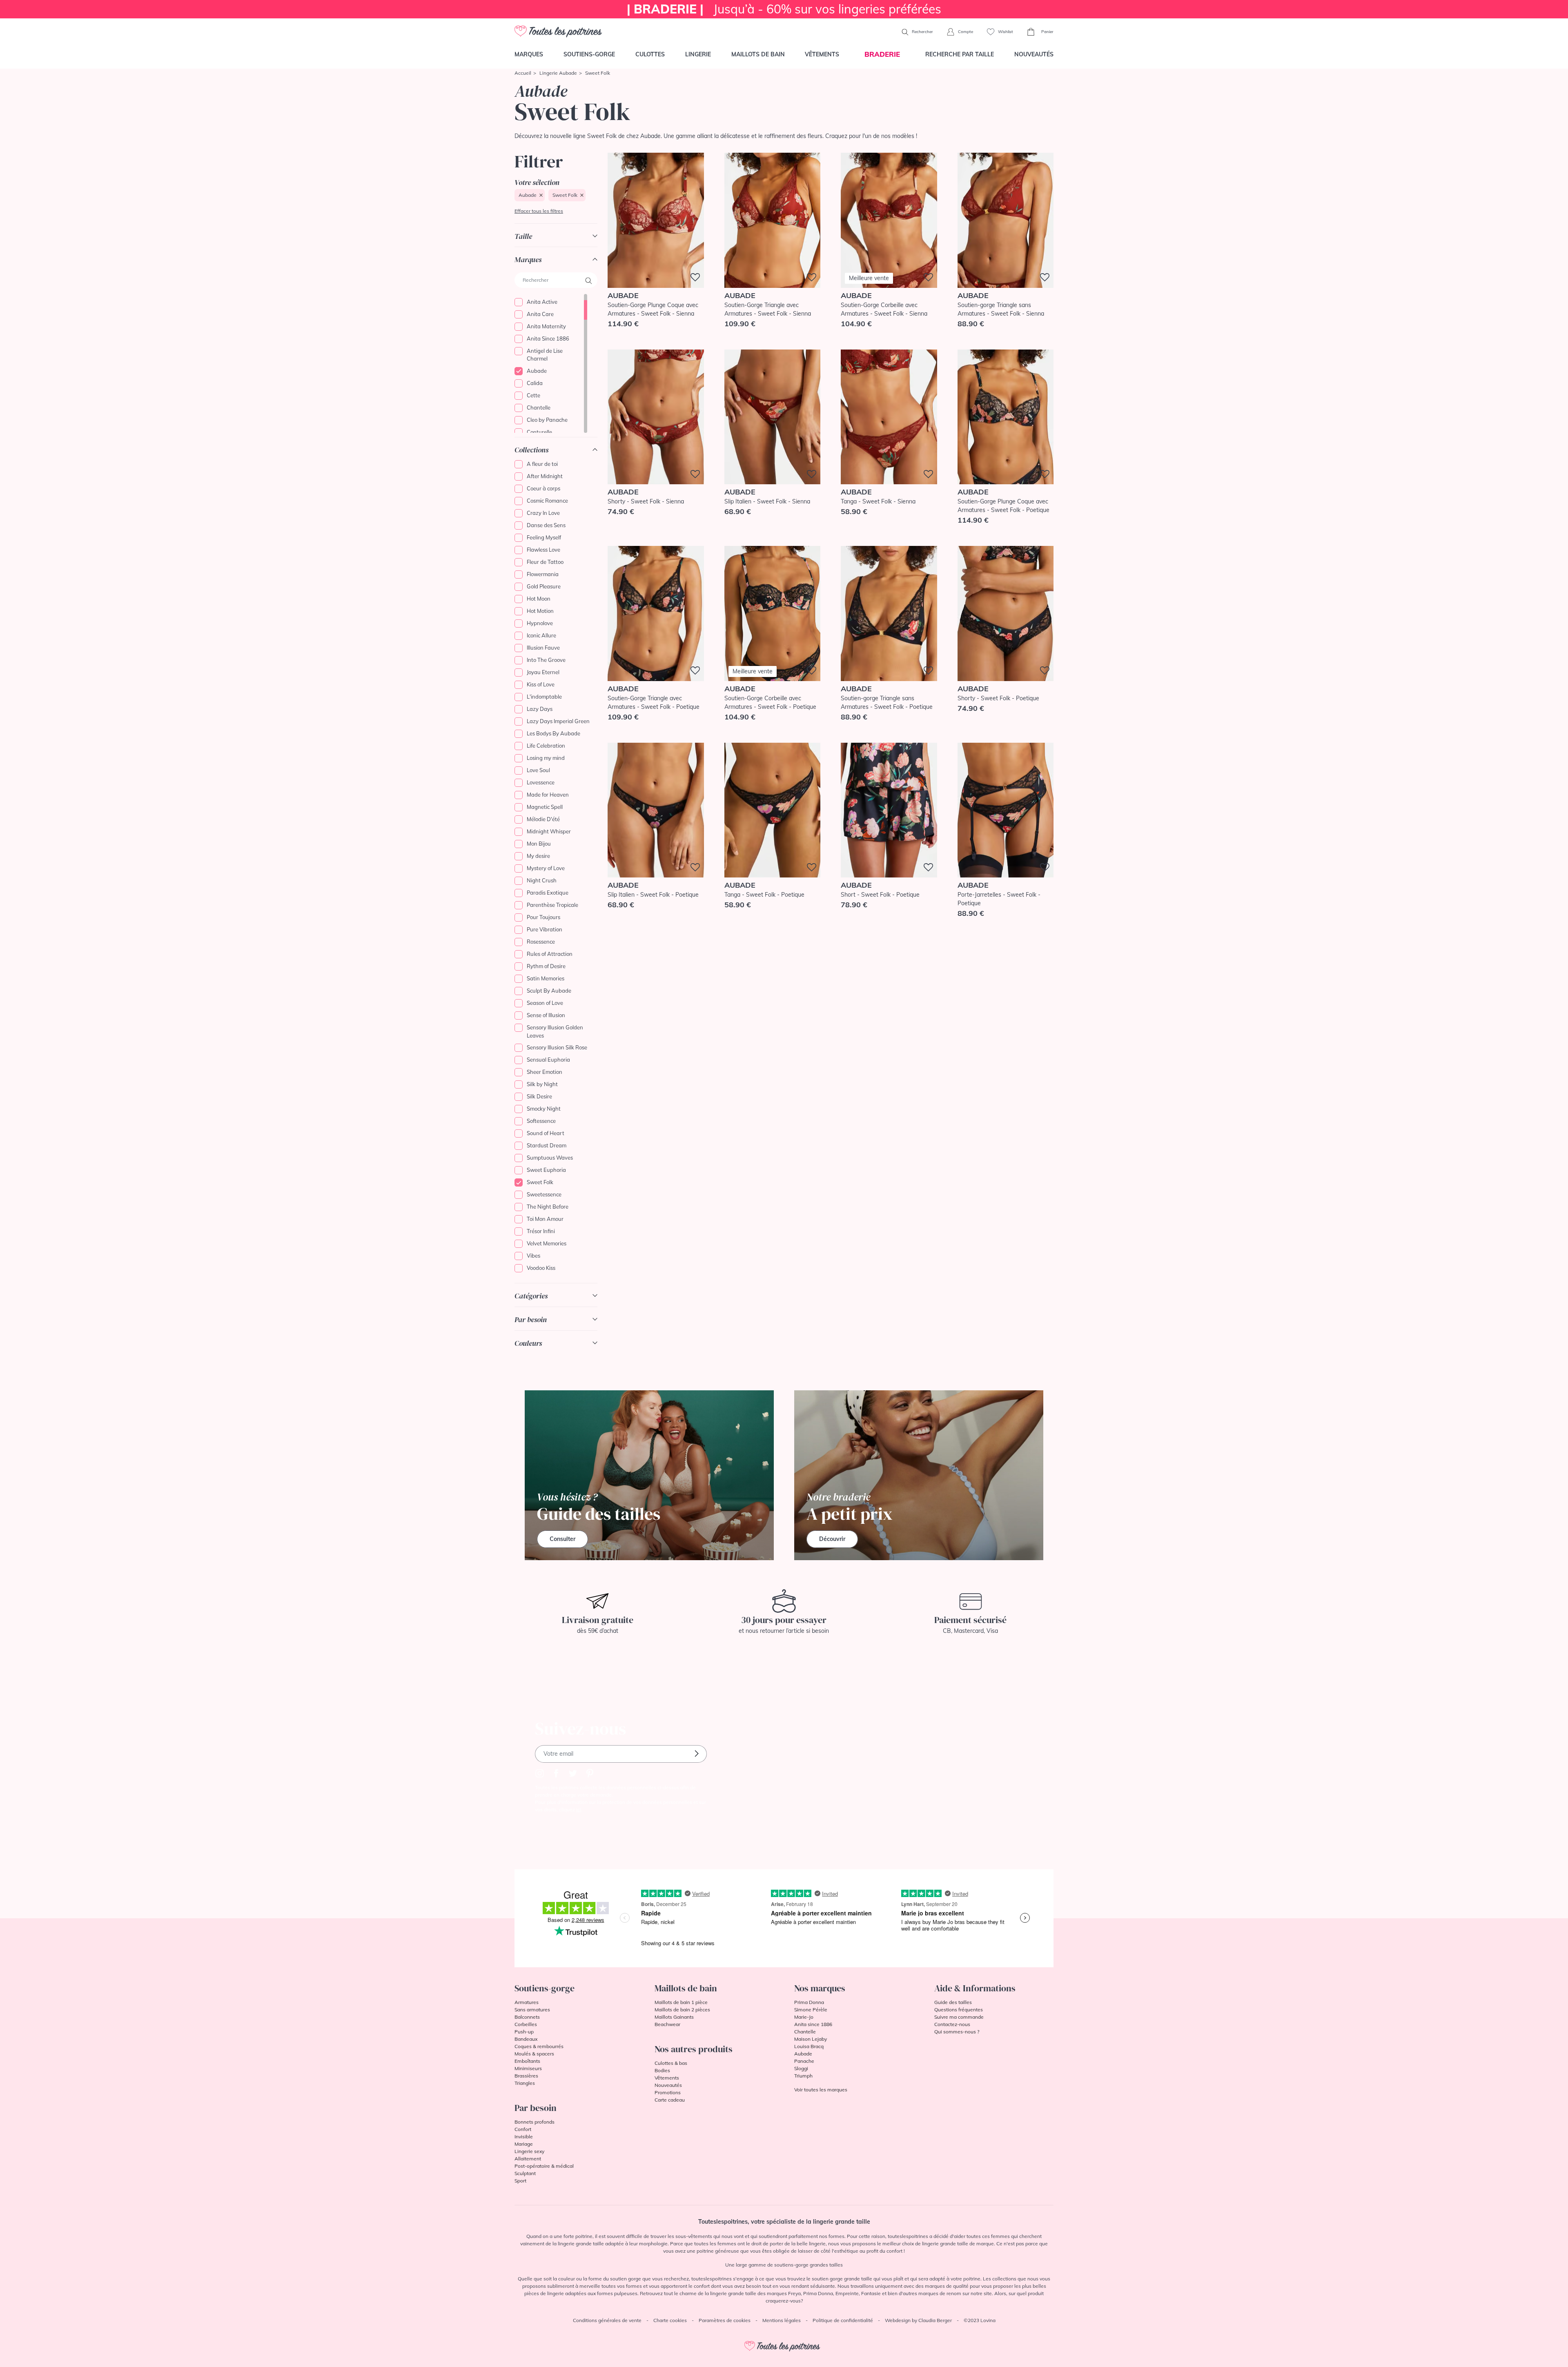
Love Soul (538, 770)
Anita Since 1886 (548, 338)
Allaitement (528, 2159)
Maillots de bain (758, 54)
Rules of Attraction (550, 954)
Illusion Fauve (543, 648)
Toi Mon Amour (545, 1219)
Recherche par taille (960, 54)
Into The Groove (546, 660)
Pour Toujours (543, 917)
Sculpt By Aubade (549, 991)
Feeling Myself (544, 537)
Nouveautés (1034, 54)
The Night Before (548, 1207)
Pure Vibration (545, 929)
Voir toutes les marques (821, 2090)
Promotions (668, 2092)
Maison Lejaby (811, 2039)
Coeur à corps (543, 488)
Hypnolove (540, 623)
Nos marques (820, 1988)
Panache (804, 2061)
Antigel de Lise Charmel (545, 355)
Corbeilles (526, 2024)
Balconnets (527, 2017)
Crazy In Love (543, 513)
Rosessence (541, 942)
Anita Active (542, 302)
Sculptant (525, 2173)
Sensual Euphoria (548, 1060)
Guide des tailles (953, 2002)
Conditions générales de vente (607, 2320)
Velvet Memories (547, 1243)
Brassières (526, 2076)
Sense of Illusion (546, 1015)
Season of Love (545, 1003)
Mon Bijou (539, 844)
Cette (533, 395)
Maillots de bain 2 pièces (682, 2010)
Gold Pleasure (544, 586)
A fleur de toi (542, 464)
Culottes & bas (671, 2063)
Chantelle (539, 407)
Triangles (525, 2083)
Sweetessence (544, 1194)
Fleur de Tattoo (545, 562)
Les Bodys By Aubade (553, 733)
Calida (535, 383)
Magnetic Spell (545, 807)
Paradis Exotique (548, 893)
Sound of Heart (546, 1133)
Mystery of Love (546, 868)
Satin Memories (546, 978)
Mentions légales (782, 2320)
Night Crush (542, 880)
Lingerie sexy (529, 2151)
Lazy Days (540, 709)
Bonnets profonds (535, 2122)
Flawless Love (543, 550)
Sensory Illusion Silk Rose (557, 1047)
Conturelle (539, 432)
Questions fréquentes (959, 2010)
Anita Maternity (546, 326)
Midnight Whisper (549, 831)
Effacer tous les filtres (539, 211)
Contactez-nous (952, 2024)
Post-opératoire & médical (544, 2166)
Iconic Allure (541, 635)
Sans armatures (532, 2010)
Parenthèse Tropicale (552, 905)
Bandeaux (526, 2039)
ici (579, 1809)
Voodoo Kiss (541, 1268)
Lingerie (698, 54)
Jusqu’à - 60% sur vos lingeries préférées (784, 9)
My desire (538, 856)
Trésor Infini (541, 1231)
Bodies (662, 2070)
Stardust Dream (547, 1145)
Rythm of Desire (546, 966)
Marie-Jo (804, 2017)
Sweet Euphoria (546, 1170)
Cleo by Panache (547, 420)
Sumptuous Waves (550, 1158)
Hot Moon (539, 599)
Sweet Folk (565, 195)
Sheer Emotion (545, 1072)
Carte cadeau (670, 2100)
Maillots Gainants (674, 2017)
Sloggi (801, 2068)
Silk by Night (542, 1084)
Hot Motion (540, 611)
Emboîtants (527, 2061)
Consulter (562, 1539)
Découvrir (832, 1539)
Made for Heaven (548, 795)
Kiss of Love (541, 684)
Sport (520, 2181)
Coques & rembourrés (539, 2046)
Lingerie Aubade (558, 73)
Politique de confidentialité (843, 2320)
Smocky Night (544, 1109)
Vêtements (822, 54)
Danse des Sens (546, 525)
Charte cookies (670, 2320)
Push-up (524, 2032)
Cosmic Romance (547, 501)
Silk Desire (539, 1096)
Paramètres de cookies (725, 2320)
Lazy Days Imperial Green (558, 721)
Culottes (650, 54)
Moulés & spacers (534, 2054)
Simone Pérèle (811, 2010)
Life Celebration (546, 746)
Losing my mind (546, 758)
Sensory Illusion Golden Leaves (555, 1031)
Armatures (527, 2002)
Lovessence (541, 782)
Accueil (523, 73)
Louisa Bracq (809, 2046)
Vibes (533, 1256)
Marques (529, 54)
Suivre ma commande (959, 2017)
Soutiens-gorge (589, 54)
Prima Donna (809, 2002)
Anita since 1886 (813, 2024)
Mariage (524, 2144)
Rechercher (922, 32)
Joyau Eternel (543, 672)
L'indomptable (544, 697)
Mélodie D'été (543, 819)
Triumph (803, 2076)
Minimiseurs (528, 2068)
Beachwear (667, 2024)
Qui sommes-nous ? (957, 2032)
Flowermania (543, 574)
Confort (523, 2129)
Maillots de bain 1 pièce (681, 2002)
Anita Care (540, 314)
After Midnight (545, 476)
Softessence (541, 1121)
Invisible (524, 2137)
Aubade (528, 195)
